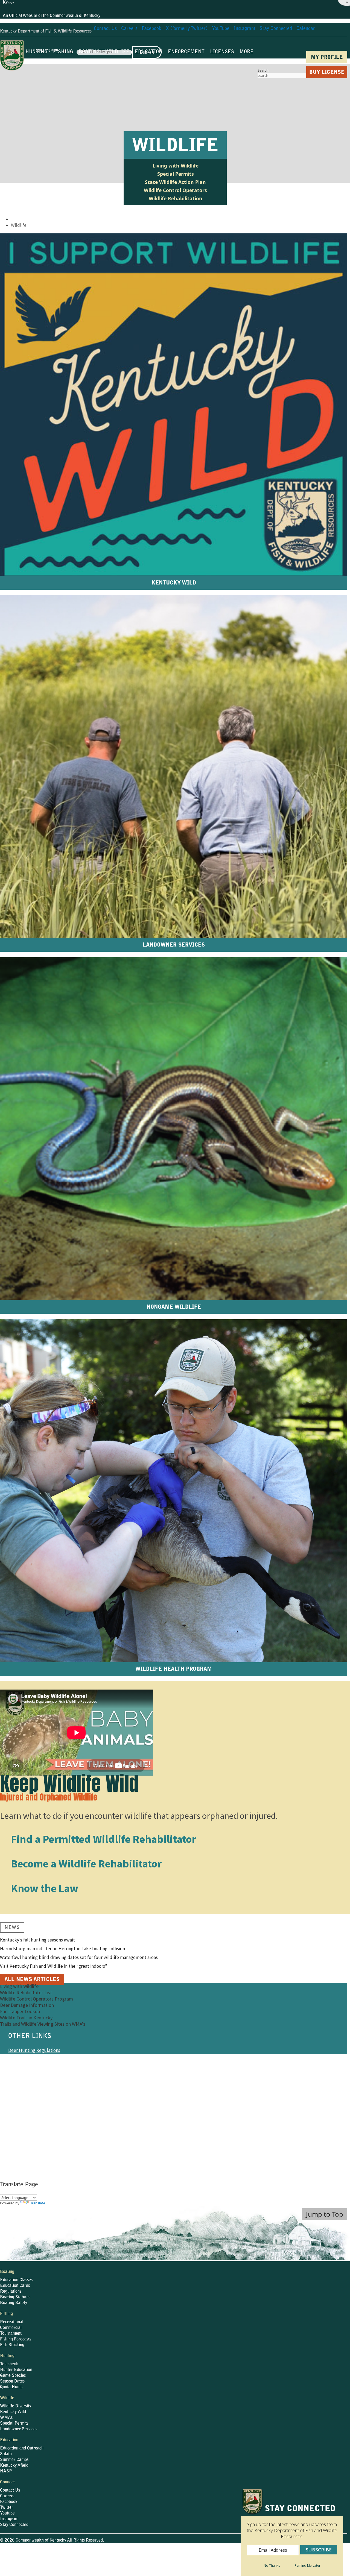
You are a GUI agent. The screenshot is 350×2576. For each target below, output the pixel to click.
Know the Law (45, 1888)
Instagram (9, 2519)
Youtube (7, 2513)
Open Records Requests (219, 2556)
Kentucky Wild (13, 2412)
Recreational (12, 2322)
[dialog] (292, 2532)
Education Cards (15, 2286)
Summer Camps (14, 2460)
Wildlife (19, 225)
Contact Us (10, 2490)
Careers (7, 2496)
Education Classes (16, 2280)
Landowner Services (28, 2059)
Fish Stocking (12, 2345)
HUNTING (37, 52)
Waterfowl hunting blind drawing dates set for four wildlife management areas (79, 1957)
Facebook (9, 2502)
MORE (247, 52)
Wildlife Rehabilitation (176, 198)
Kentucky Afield (14, 2466)
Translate (38, 2203)
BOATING (89, 52)
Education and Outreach (22, 2448)
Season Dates (12, 2381)
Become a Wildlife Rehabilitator (86, 1864)
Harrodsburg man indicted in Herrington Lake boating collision (62, 1949)
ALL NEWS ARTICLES (32, 1980)
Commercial (11, 2328)
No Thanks (272, 2565)
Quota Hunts (11, 2387)
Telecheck (9, 2364)
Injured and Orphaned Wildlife (49, 1797)
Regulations (11, 2292)
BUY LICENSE (327, 73)
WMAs (6, 2418)
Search (263, 70)
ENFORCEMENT (186, 52)
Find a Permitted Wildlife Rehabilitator (103, 1839)
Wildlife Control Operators (175, 190)
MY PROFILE (327, 58)
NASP (6, 2471)
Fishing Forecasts (16, 2339)
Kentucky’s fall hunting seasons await (37, 1940)
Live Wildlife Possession (32, 2068)
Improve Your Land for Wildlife (39, 2085)
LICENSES (222, 52)
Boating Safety (14, 2303)
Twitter (7, 2508)
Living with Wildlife (176, 166)
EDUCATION (149, 52)
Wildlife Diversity (16, 2406)
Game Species (13, 2376)
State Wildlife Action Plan (175, 182)
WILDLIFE (117, 52)
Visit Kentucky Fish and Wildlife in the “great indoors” (54, 1966)
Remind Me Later (307, 2565)
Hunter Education (16, 2370)
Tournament (11, 2334)
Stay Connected (14, 2525)
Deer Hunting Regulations (34, 2050)
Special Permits (176, 174)
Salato (6, 2454)
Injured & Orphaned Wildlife (36, 2076)
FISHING (63, 52)
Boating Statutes (15, 2297)
